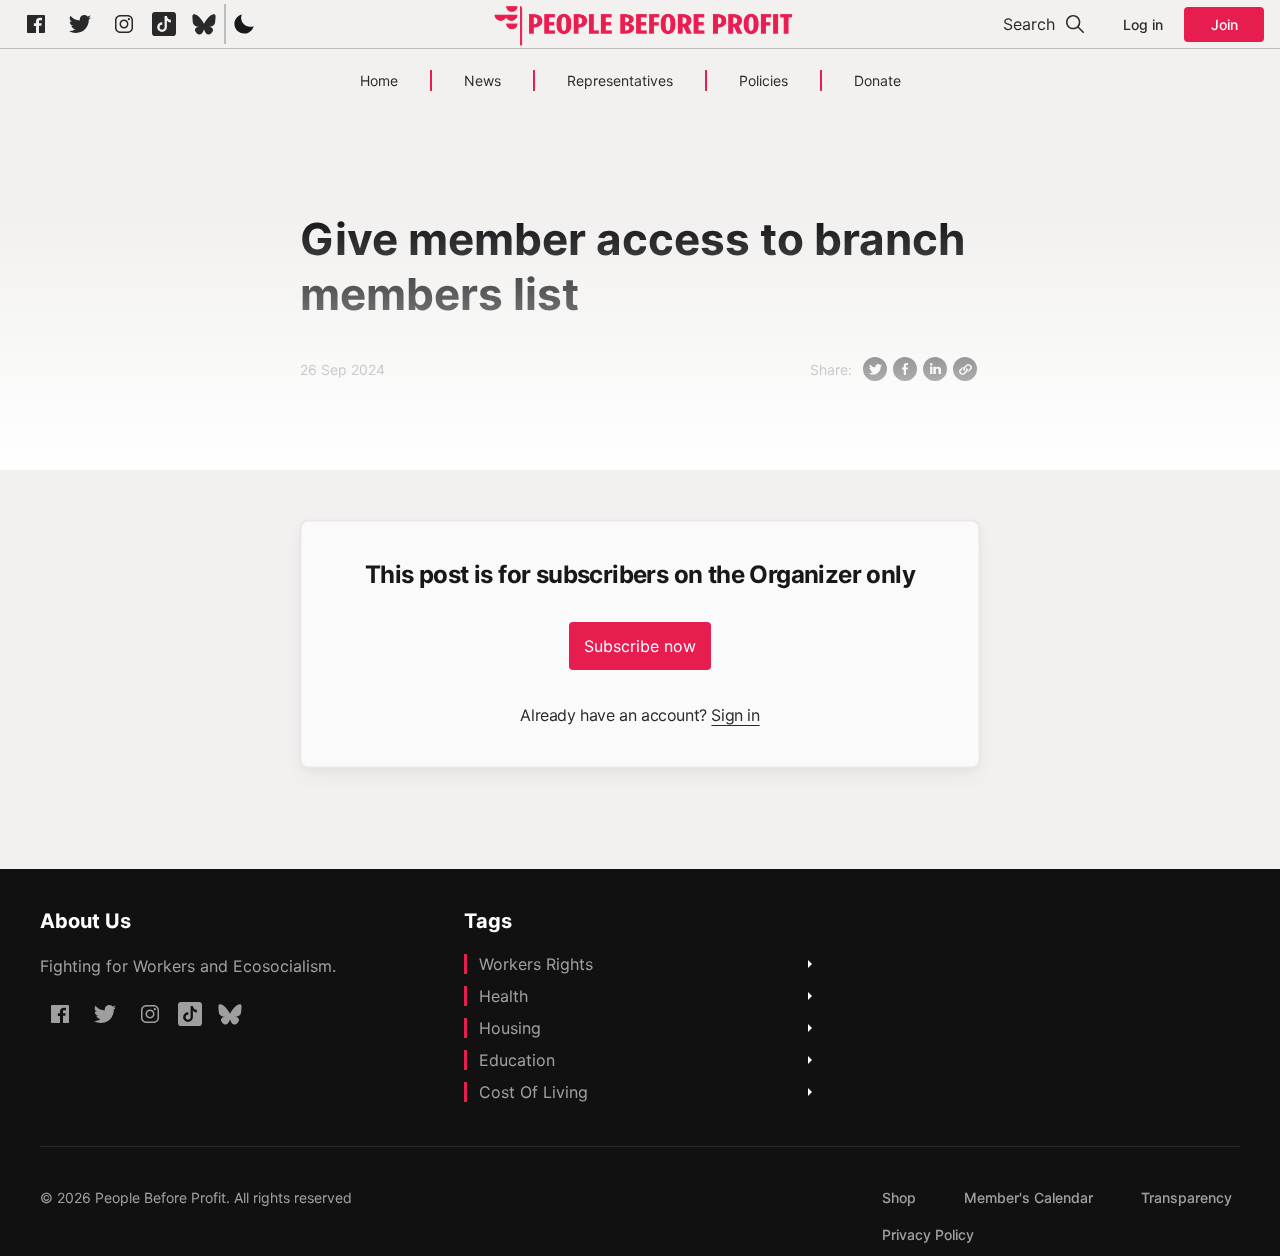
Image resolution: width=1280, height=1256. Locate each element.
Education (517, 1060)
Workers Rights (536, 964)
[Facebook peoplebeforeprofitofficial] (36, 24)
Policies (763, 80)
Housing (510, 1028)
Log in (1143, 24)
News (482, 80)
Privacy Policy (928, 1234)
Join (1224, 24)
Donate (877, 80)
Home (379, 80)
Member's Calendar (1028, 1197)
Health (503, 996)
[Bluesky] (204, 24)
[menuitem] (899, 1197)
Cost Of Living (533, 1092)
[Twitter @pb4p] (80, 24)
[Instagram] (124, 24)
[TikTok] (164, 24)
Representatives (620, 80)
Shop (899, 1197)
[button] (244, 24)
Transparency (1186, 1197)
